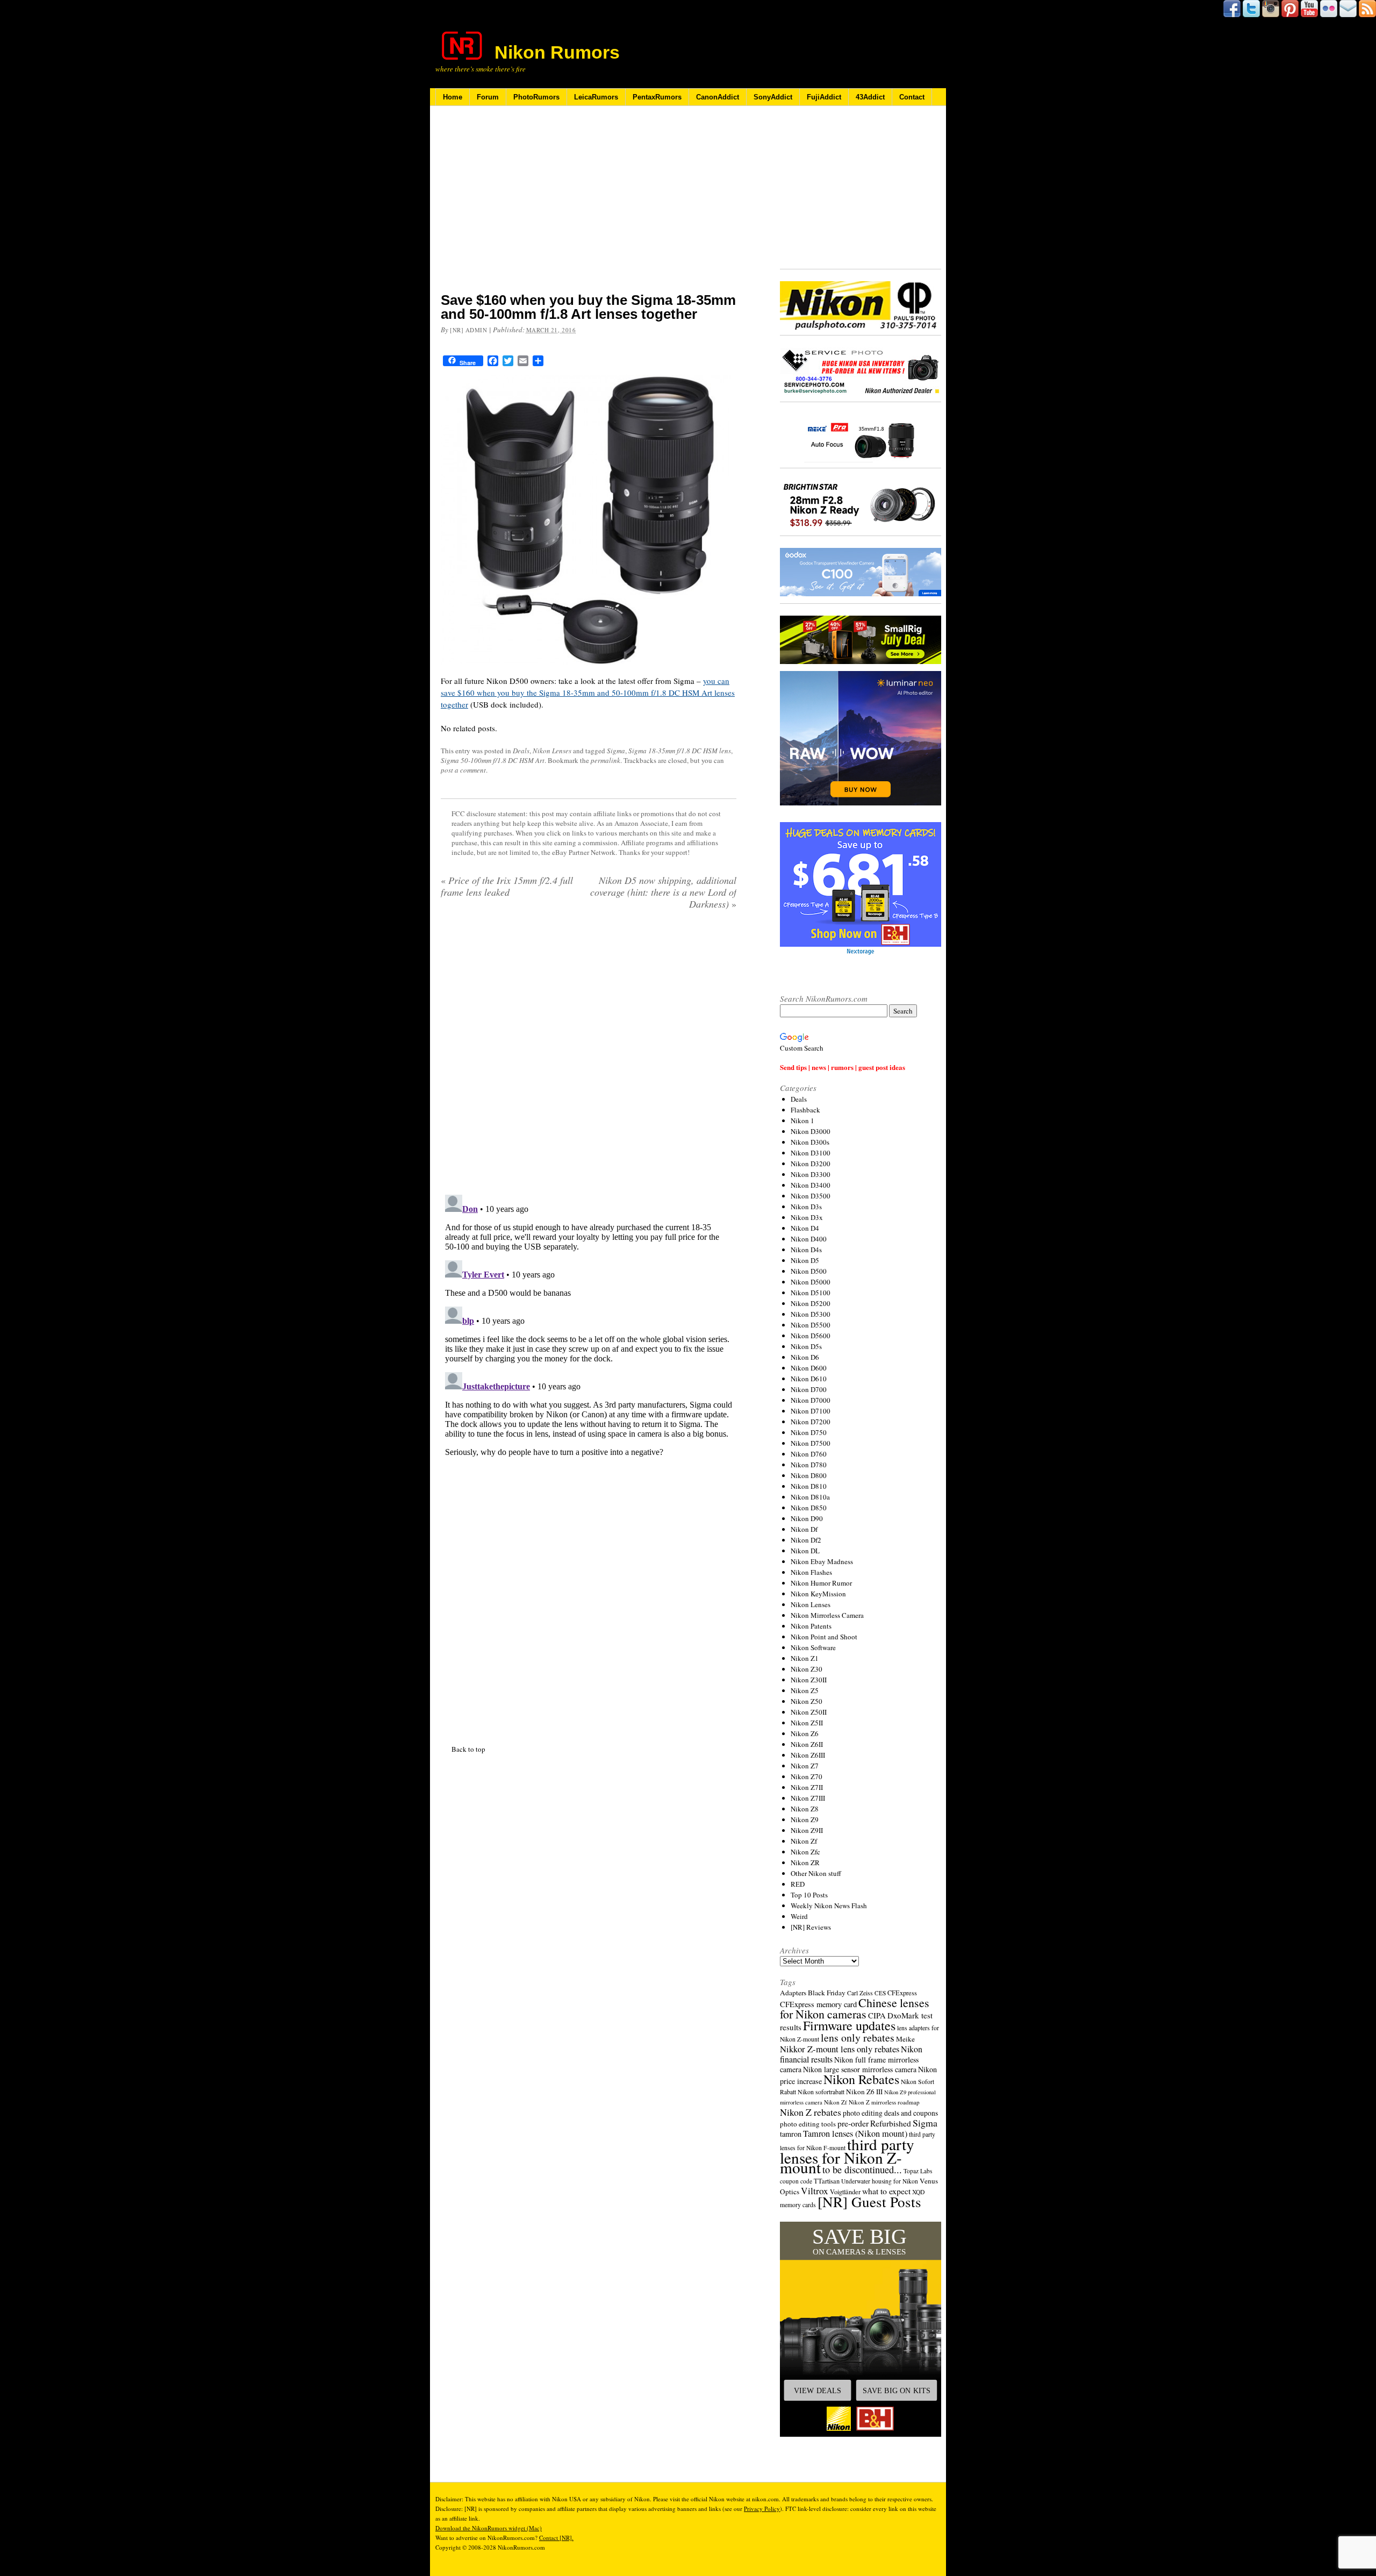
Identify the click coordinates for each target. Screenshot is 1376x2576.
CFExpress (902, 1993)
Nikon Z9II (807, 1830)
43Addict (870, 97)
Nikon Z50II (809, 1712)
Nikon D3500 (811, 1196)
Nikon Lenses (552, 751)
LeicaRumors (596, 97)
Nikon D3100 (811, 1153)
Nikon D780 (809, 1465)
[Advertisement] (589, 206)
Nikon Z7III (808, 1798)
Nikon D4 (805, 1228)
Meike (905, 2039)
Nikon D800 (809, 1475)
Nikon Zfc (805, 1852)
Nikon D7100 (811, 1411)
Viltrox (815, 2191)
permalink (605, 760)
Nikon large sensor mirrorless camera (860, 2069)
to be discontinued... (862, 2170)
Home (453, 97)
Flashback (805, 1110)
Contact (912, 97)
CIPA (877, 2015)
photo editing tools (808, 2124)
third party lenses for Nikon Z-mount (847, 2156)
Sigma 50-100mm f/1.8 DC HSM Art (493, 760)
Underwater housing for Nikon (880, 2181)
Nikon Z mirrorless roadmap (884, 2102)
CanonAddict (718, 97)
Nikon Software (813, 1647)
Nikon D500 (809, 1271)
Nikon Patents (811, 1626)
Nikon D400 (809, 1239)
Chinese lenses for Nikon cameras (855, 2008)
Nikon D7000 (811, 1400)
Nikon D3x (807, 1217)
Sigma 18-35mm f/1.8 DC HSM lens (680, 751)
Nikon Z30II (809, 1680)
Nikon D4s (806, 1250)
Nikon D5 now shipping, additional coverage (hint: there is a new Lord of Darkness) (663, 892)
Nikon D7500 (811, 1443)
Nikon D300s (810, 1142)
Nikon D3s (806, 1207)
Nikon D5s (806, 1346)
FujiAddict (824, 97)
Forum (488, 97)
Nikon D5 (805, 1260)
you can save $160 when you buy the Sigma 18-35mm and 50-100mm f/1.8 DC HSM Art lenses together (588, 693)
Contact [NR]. (556, 2538)
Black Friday (827, 1993)
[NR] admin (469, 330)
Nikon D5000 (811, 1282)
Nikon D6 (805, 1357)
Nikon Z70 (807, 1776)
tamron (791, 2134)
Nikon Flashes (811, 1572)
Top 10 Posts (809, 1895)
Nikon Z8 (805, 1809)
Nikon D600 (809, 1368)
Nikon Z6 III (864, 2092)
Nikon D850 (809, 1508)
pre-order (853, 2123)
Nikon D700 (809, 1389)
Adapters (793, 1993)
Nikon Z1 (805, 1658)
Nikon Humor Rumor (821, 1583)
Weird (799, 1916)
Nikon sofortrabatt (821, 2092)
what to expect (886, 2191)
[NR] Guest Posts (869, 2202)
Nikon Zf (804, 1841)
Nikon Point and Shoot (824, 1637)
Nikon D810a (810, 1497)
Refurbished (891, 2123)
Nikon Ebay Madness (822, 1561)
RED (798, 1884)
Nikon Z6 (805, 1733)
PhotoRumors (536, 97)
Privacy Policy (762, 2509)
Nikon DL (805, 1551)
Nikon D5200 (811, 1303)
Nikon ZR (805, 1863)
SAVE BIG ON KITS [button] (897, 2391)
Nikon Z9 (805, 1819)
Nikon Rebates (861, 2079)
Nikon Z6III (808, 1755)
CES (880, 1993)
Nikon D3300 (811, 1174)
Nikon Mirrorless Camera (827, 1615)
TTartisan (827, 2181)
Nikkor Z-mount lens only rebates (840, 2049)
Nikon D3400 (811, 1185)
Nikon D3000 (811, 1131)
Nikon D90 (807, 1518)
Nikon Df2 (806, 1540)
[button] (861, 2329)
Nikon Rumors (557, 52)
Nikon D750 (809, 1432)
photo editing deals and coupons (890, 2113)
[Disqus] (589, 1325)
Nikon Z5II (807, 1723)
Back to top (468, 1749)
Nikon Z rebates (811, 2112)
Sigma (616, 751)
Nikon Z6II (807, 1744)
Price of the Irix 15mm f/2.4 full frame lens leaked (507, 886)
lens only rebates (858, 2038)
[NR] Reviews (811, 1927)
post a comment (463, 770)
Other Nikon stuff (816, 1873)
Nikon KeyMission (818, 1594)
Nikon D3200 (811, 1164)
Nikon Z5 (805, 1690)
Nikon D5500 (811, 1325)
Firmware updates (849, 2025)
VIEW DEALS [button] (818, 2391)
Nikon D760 (809, 1454)
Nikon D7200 (811, 1422)
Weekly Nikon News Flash (829, 1906)
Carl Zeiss (860, 1993)
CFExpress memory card (818, 2004)
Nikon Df (804, 1529)
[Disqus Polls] (589, 1056)
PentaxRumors (657, 97)
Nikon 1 (802, 1121)
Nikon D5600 (811, 1336)
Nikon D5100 (811, 1293)
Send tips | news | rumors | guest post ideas (843, 1067)
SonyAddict (773, 97)
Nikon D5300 (811, 1314)
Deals (521, 751)
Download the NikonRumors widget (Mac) (489, 2528)
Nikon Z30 (807, 1669)
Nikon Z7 (805, 1766)
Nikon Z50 (807, 1701)
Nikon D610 (809, 1379)
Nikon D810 (809, 1486)
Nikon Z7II (807, 1787)
